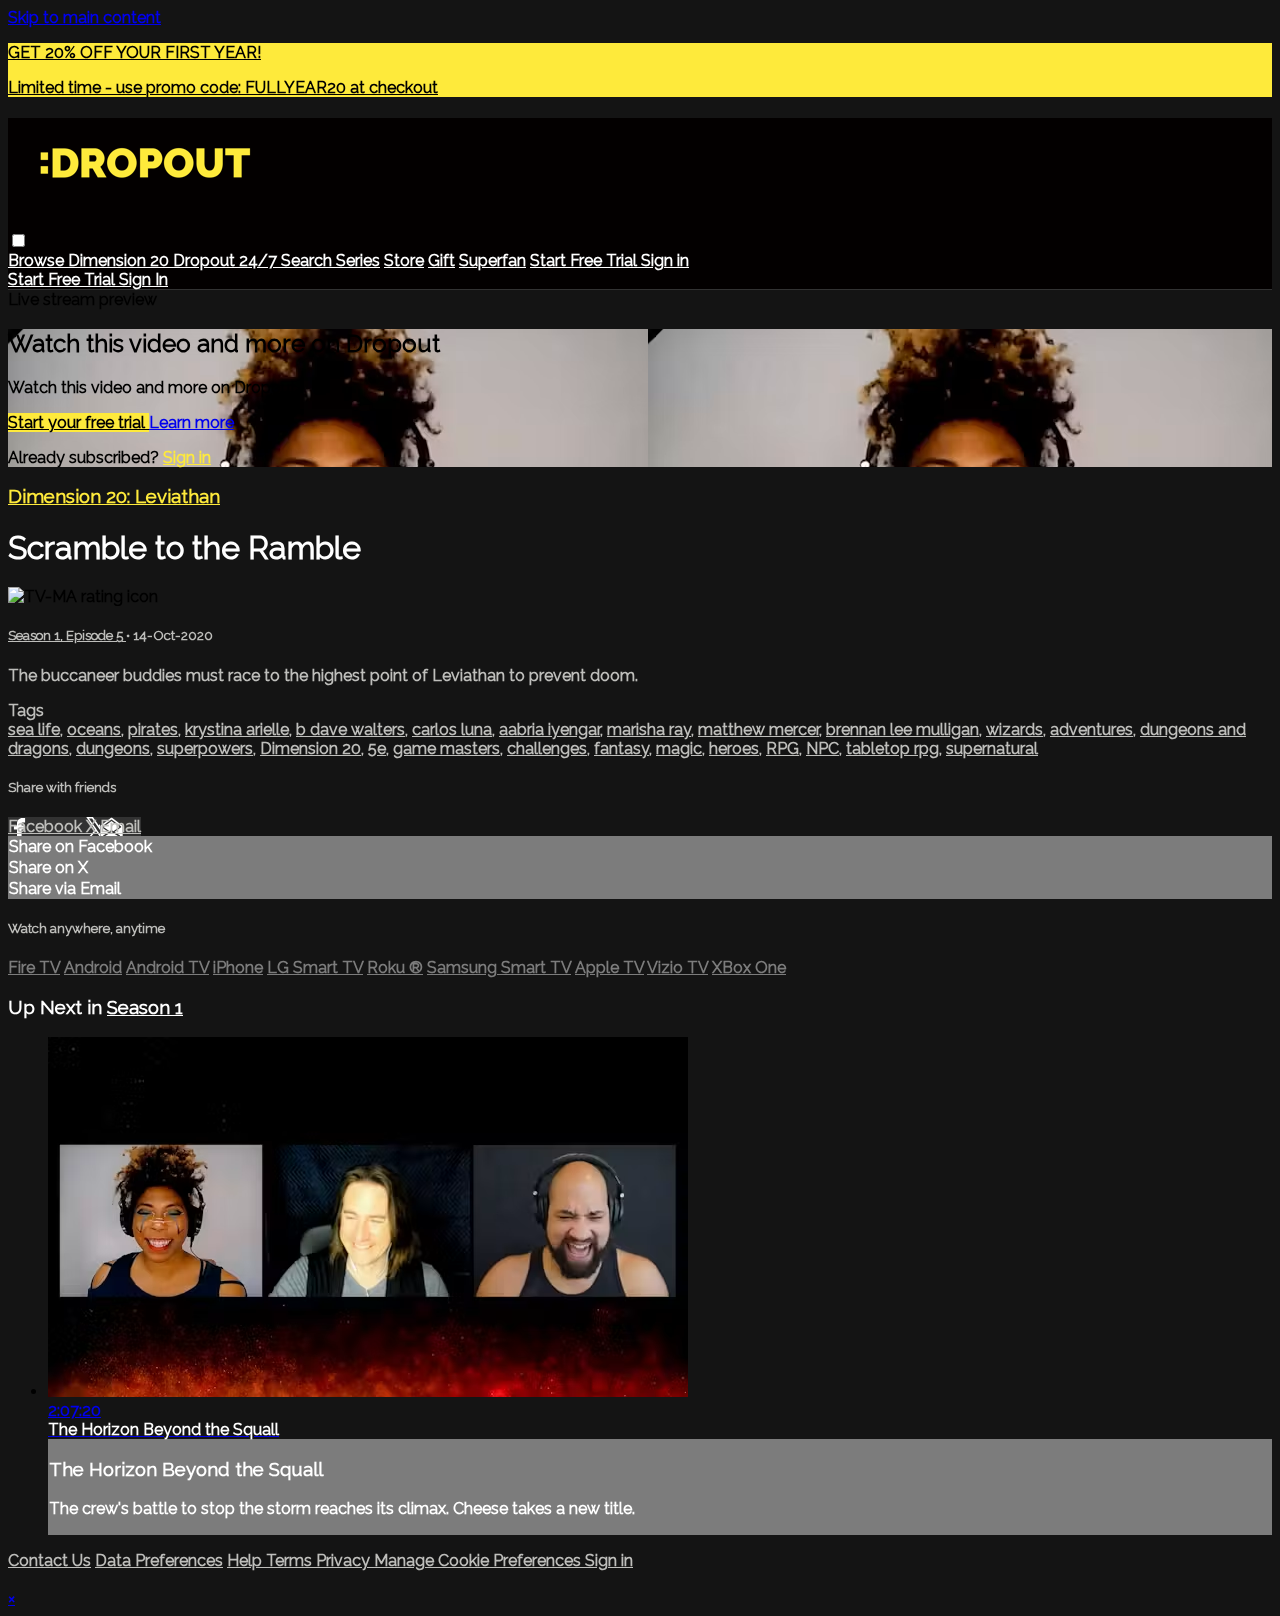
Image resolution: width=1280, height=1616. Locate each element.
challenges (547, 748)
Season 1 (145, 1007)
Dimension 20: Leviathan (114, 496)
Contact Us (49, 1560)
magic (679, 748)
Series (358, 260)
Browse (38, 260)
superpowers (205, 748)
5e (377, 748)
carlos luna (452, 729)
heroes (734, 748)
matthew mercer (758, 729)
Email (120, 826)
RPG (782, 748)
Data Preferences (159, 1560)
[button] (18, 240)
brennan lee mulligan (902, 729)
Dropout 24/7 (227, 260)
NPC (822, 748)
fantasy (621, 748)
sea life (34, 729)
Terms (291, 1560)
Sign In (143, 279)
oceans (94, 729)
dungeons (113, 748)
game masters (446, 748)
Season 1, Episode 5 (67, 635)
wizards (1014, 729)
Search (308, 260)
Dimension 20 (120, 260)
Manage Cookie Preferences (479, 1560)
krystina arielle (237, 729)
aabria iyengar (549, 729)
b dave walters (350, 729)
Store (404, 260)
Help (246, 1560)
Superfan (492, 260)
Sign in (665, 260)
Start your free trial (78, 422)
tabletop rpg (892, 748)
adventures (1091, 729)
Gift (441, 260)
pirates (153, 729)
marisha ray (649, 729)
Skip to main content (84, 17)
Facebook (47, 826)
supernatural (992, 748)
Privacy (345, 1560)
